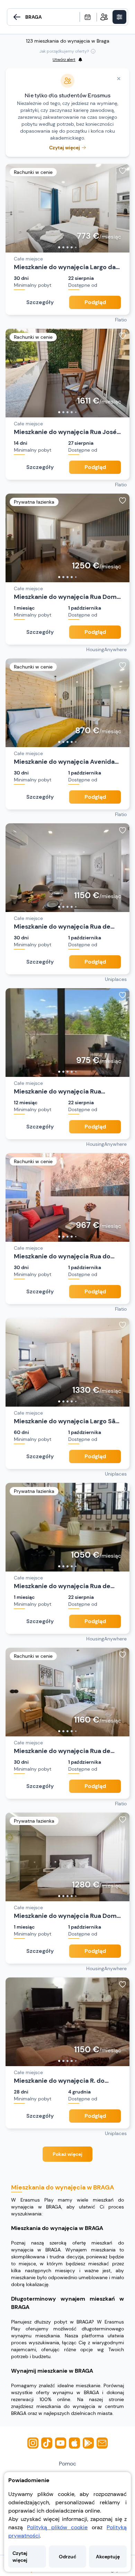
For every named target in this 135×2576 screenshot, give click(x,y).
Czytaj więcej (20, 2557)
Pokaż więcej (67, 2154)
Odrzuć (67, 2557)
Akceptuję (108, 2557)
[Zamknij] (119, 79)
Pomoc (67, 2464)
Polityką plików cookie (57, 2527)
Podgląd (95, 302)
